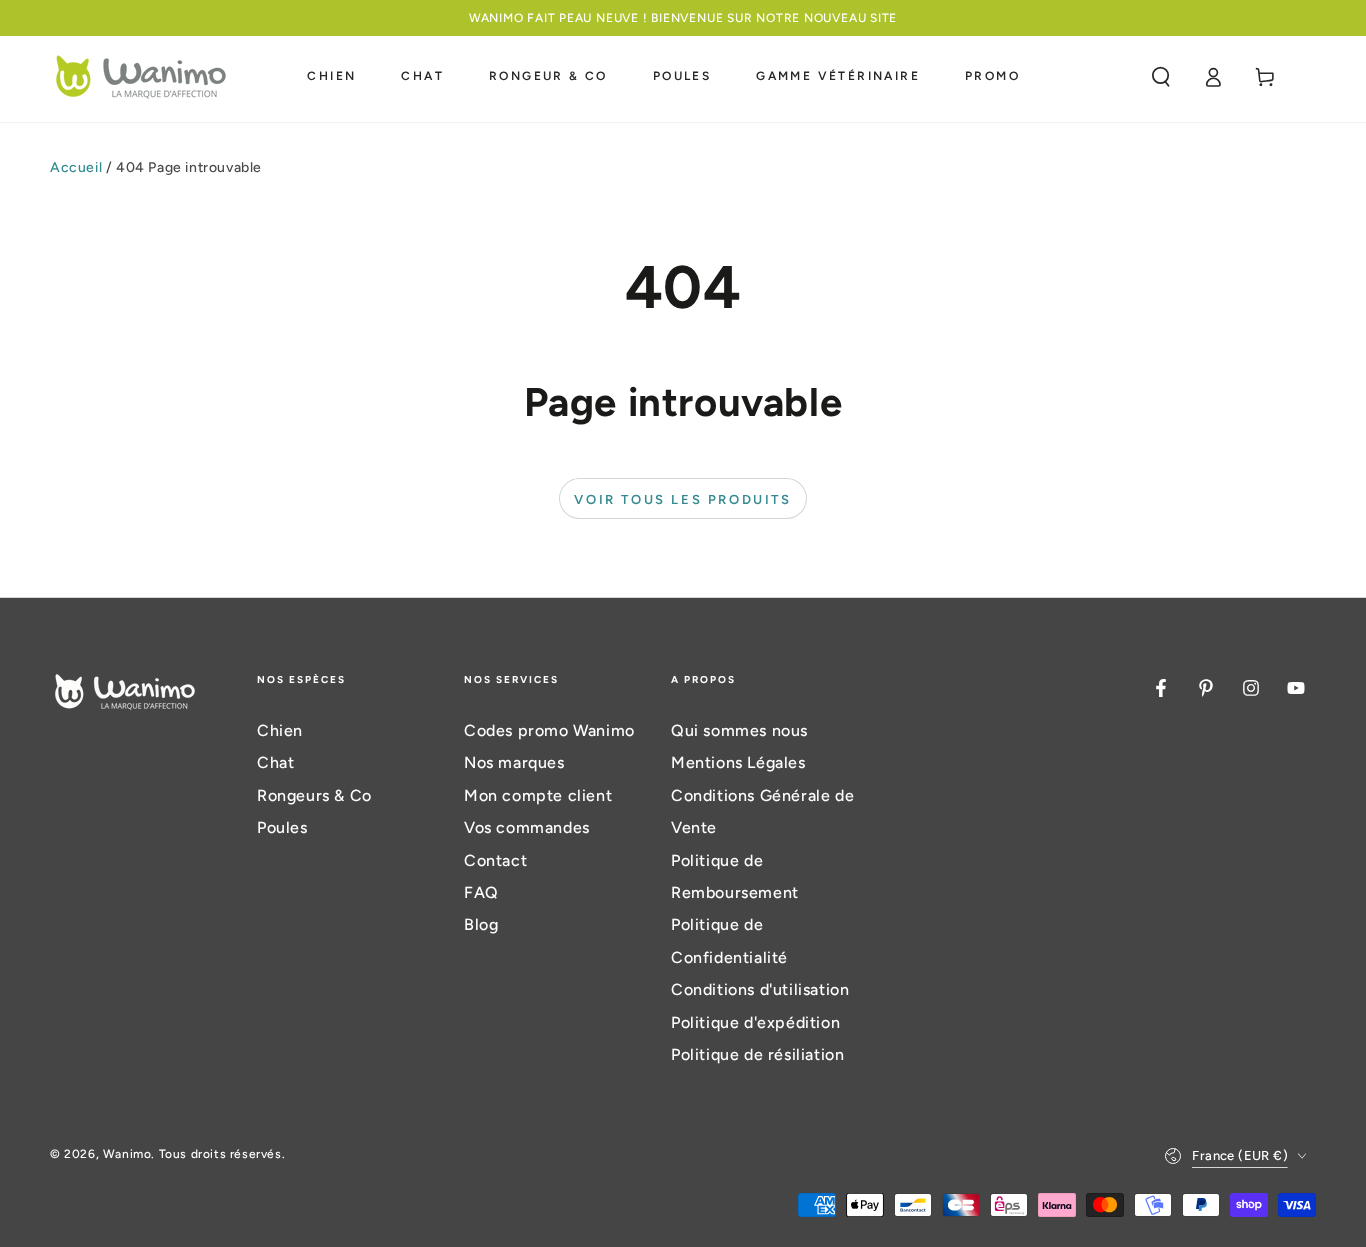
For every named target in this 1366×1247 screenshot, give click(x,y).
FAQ (481, 892)
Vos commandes (527, 827)
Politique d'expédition (755, 1022)
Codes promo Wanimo (549, 730)
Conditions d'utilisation (760, 989)
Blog (481, 924)
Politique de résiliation (757, 1054)
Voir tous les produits (682, 499)
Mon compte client (538, 795)
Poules (282, 827)
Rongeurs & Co (314, 795)
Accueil (76, 167)
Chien (280, 730)
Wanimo (127, 1154)
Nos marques (514, 762)
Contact (495, 860)
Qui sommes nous (739, 730)
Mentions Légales (738, 762)
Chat (275, 762)
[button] (1161, 77)
